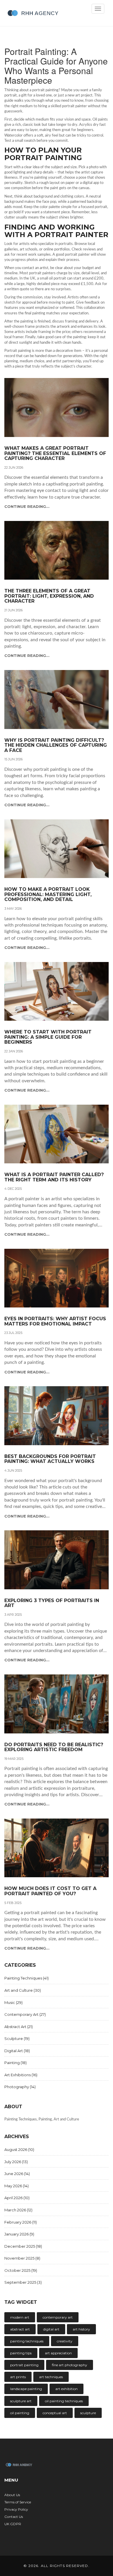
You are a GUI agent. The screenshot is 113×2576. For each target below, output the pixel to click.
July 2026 (16, 2162)
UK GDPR (13, 2524)
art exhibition (66, 2389)
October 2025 (21, 2270)
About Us (12, 2495)
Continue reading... (27, 506)
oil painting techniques (64, 2401)
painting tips (21, 2353)
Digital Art (17, 2051)
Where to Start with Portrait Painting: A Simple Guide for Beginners (48, 1037)
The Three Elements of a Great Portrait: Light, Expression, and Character (49, 596)
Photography (20, 2087)
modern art (20, 2317)
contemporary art (58, 2317)
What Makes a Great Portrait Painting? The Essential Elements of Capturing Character (55, 453)
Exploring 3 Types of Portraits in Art (52, 1603)
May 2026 (17, 2186)
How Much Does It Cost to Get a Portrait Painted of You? (50, 1891)
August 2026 (19, 2149)
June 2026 (17, 2174)
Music (13, 2002)
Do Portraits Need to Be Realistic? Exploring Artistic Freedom (54, 1747)
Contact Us (14, 2517)
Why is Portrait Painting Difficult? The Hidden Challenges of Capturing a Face (56, 745)
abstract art (20, 2329)
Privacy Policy (16, 2509)
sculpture (88, 2413)
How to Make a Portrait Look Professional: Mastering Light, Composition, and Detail (48, 894)
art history (81, 2329)
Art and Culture (23, 1990)
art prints (18, 2377)
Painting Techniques (27, 1978)
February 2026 (21, 2222)
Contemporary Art (25, 2014)
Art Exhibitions (21, 2075)
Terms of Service (18, 2502)
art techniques (51, 2377)
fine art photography (70, 2365)
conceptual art (55, 2413)
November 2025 (22, 2258)
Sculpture (17, 2038)
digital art (51, 2329)
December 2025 (23, 2246)
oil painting (20, 2413)
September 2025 (23, 2282)
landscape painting (26, 2389)
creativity (65, 2341)
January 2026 (19, 2234)
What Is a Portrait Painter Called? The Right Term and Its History (54, 1177)
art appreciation (58, 2353)
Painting (16, 2063)
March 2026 (18, 2210)
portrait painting (24, 2365)
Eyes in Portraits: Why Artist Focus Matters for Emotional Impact (55, 1321)
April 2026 (17, 2198)
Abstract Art (19, 2027)
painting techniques (27, 2341)
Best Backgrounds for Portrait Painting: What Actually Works (50, 1459)
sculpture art (21, 2401)
